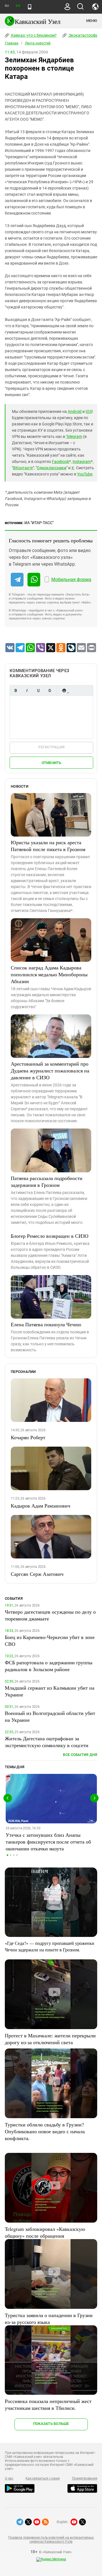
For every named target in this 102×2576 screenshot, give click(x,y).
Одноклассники (52, 468)
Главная (12, 43)
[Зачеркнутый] (50, 690)
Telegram (74, 436)
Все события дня (80, 1755)
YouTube (85, 474)
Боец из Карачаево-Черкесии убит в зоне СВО (50, 1640)
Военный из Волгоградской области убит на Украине (50, 1716)
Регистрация (51, 747)
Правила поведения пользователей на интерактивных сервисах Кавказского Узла (51, 2540)
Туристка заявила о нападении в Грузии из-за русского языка (49, 2318)
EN (18, 6)
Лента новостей (38, 43)
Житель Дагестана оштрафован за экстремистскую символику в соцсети (47, 1742)
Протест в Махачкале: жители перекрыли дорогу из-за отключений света (50, 2039)
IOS (89, 411)
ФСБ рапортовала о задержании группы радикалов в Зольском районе (49, 1666)
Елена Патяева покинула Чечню (46, 1324)
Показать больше (51, 2424)
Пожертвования (85, 2478)
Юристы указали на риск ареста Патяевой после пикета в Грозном (48, 846)
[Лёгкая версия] (30, 7)
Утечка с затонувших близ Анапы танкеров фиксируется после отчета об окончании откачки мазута (48, 1842)
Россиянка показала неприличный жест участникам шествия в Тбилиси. (48, 2404)
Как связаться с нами (42, 2478)
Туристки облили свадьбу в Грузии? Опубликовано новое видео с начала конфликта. (45, 2131)
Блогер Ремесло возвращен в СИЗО (50, 1236)
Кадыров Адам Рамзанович (41, 1506)
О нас (9, 2478)
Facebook (60, 462)
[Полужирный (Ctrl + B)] (16, 690)
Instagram (82, 462)
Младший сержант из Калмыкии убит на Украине (50, 1691)
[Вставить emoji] (64, 690)
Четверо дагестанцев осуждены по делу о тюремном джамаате (50, 1615)
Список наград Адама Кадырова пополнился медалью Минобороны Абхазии (49, 974)
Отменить (52, 763)
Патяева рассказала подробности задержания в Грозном (47, 1181)
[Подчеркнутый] (38, 690)
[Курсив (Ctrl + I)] (27, 690)
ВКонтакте (23, 468)
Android (75, 411)
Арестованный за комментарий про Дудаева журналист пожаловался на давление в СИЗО (50, 1070)
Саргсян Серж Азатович (37, 1574)
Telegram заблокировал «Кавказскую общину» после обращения (45, 2232)
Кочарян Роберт (28, 1437)
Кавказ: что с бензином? (33, 35)
